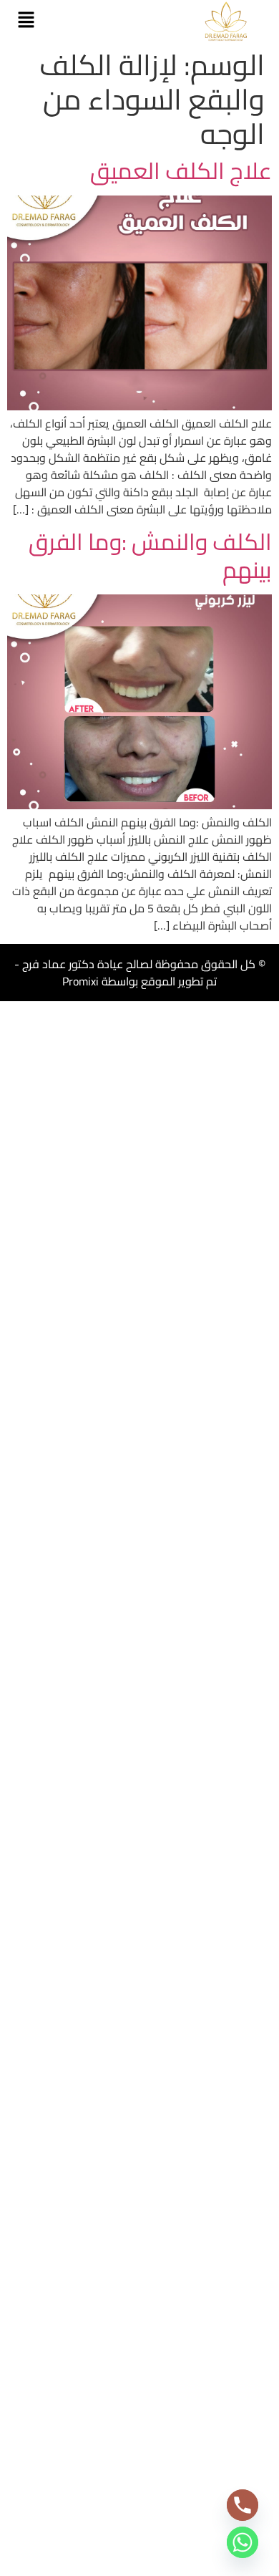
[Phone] (243, 2505)
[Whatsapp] (243, 2542)
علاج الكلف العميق (181, 170)
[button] (26, 21)
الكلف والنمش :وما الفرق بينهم (150, 555)
